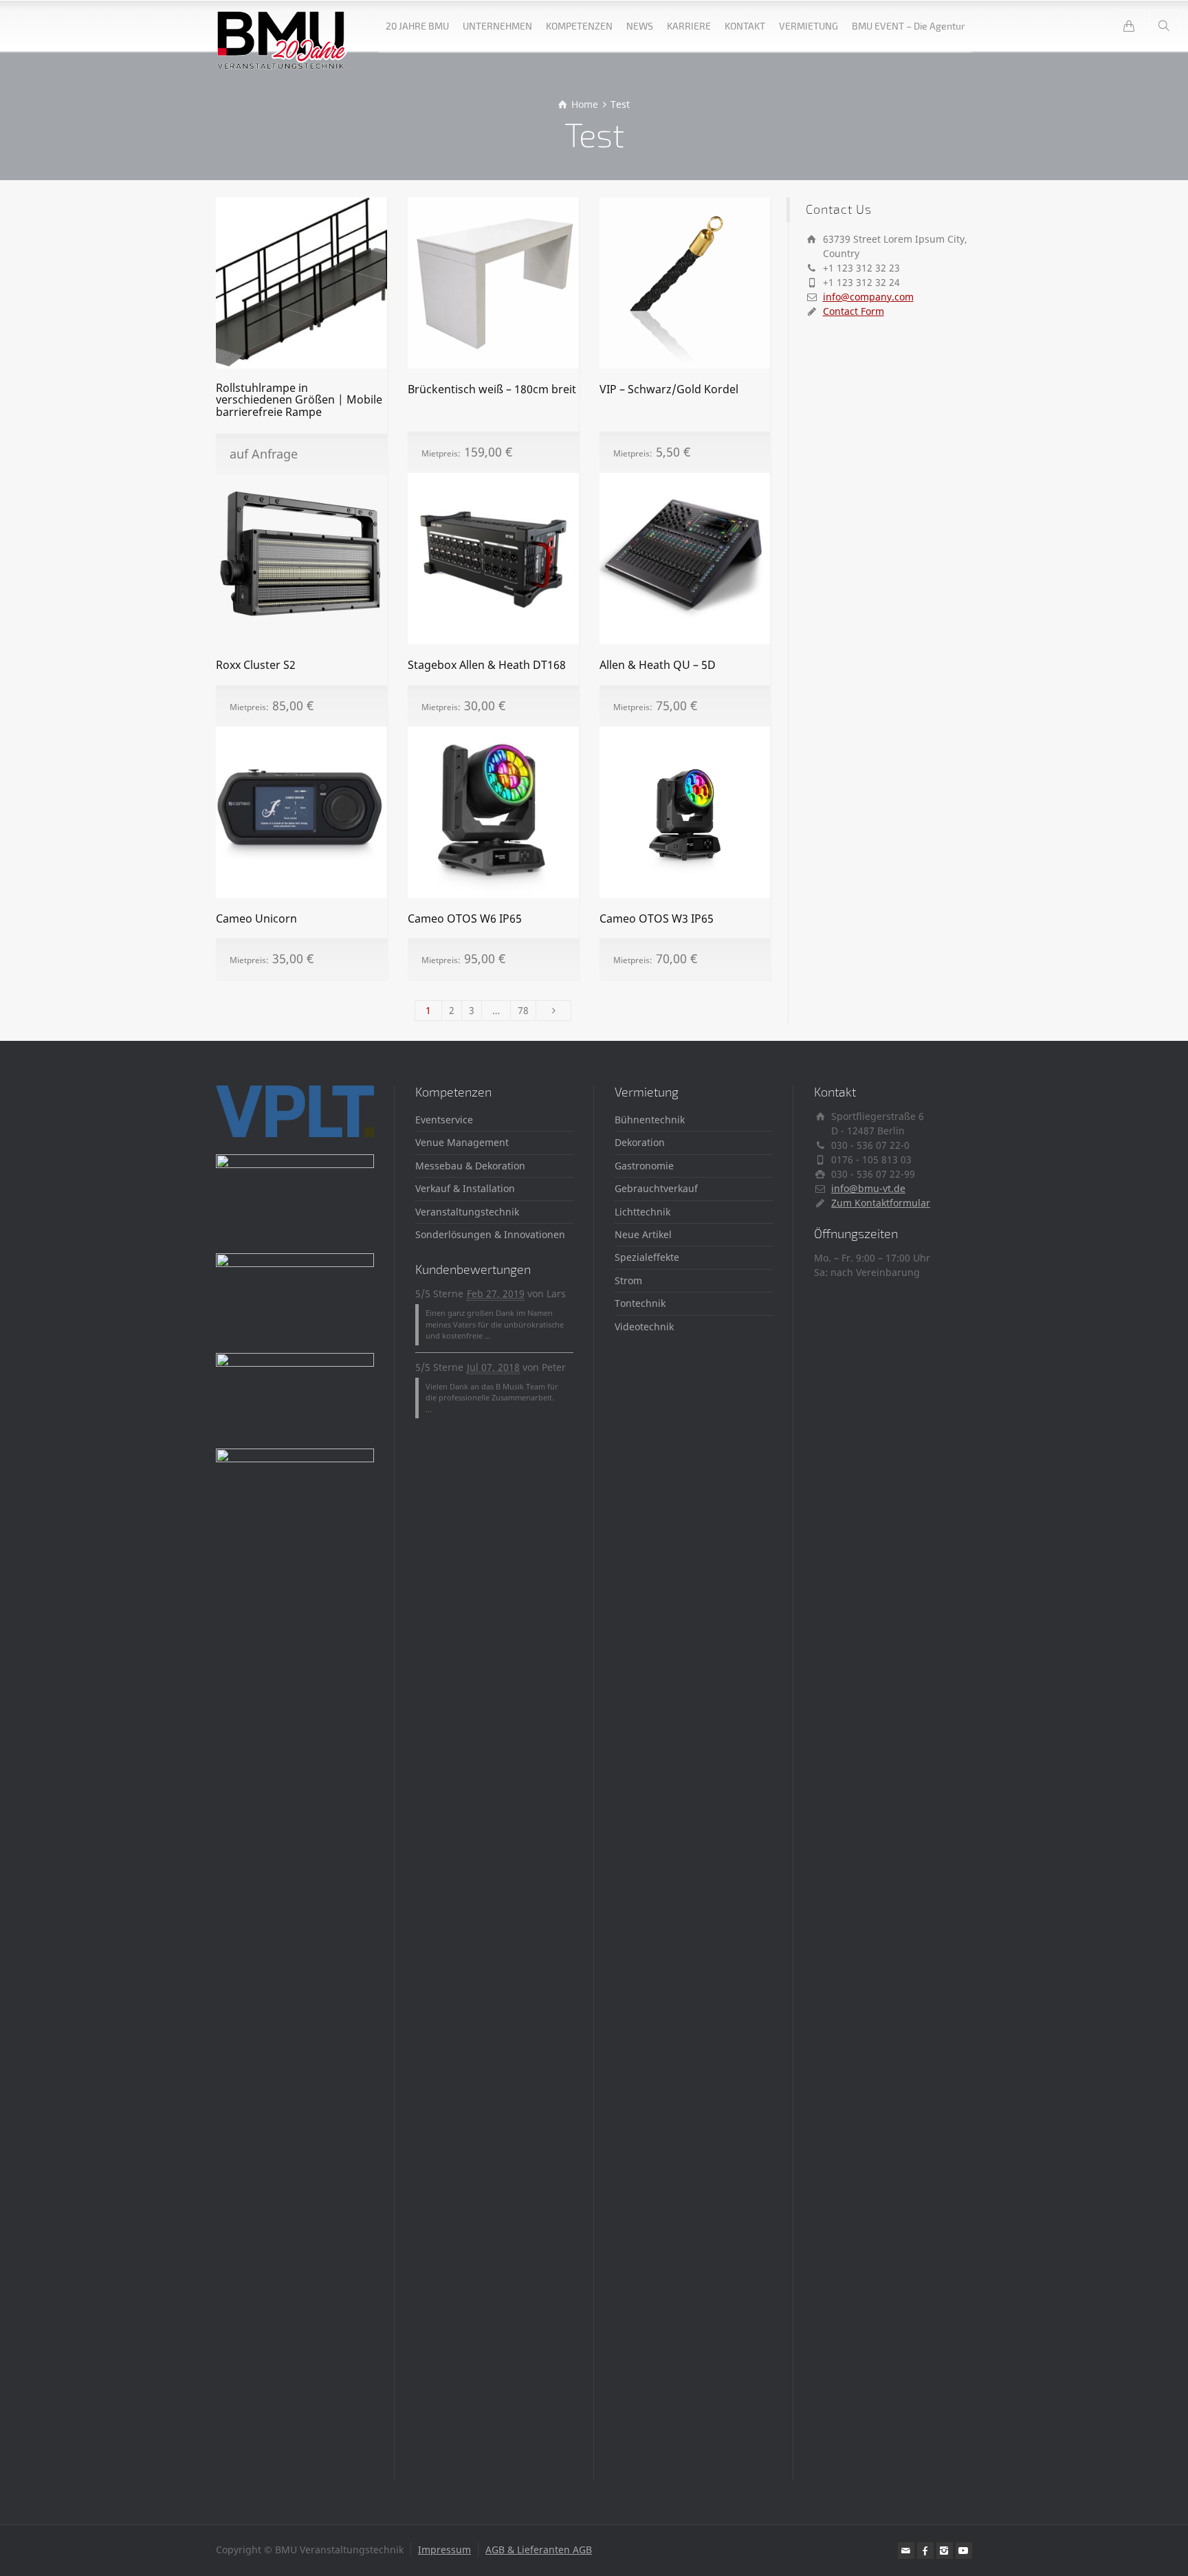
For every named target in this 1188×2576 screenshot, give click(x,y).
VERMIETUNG (808, 26)
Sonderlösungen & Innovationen (490, 1234)
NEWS (640, 26)
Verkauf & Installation (465, 1188)
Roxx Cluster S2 (256, 665)
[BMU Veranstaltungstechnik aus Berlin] (282, 26)
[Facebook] (925, 2551)
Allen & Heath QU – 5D (658, 665)
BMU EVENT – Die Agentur (909, 26)
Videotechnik (644, 1326)
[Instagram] (945, 2551)
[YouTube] (964, 2551)
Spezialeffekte (647, 1257)
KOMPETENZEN (579, 26)
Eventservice (444, 1120)
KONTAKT (745, 26)
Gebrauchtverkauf (656, 1188)
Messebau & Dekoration (470, 1166)
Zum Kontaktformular (881, 1203)
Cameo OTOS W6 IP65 (465, 918)
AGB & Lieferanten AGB (539, 2550)
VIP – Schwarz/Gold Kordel (669, 389)
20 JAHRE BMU (417, 26)
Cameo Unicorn (256, 918)
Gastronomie (644, 1166)
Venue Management (462, 1142)
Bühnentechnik (650, 1120)
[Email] (906, 2551)
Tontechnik (640, 1303)
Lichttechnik (642, 1212)
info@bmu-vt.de (868, 1188)
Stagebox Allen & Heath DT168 (487, 665)
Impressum (444, 2550)
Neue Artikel (643, 1234)
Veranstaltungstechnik (467, 1212)
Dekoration (640, 1142)
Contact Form (854, 311)
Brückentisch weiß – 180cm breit (492, 389)
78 (523, 1010)
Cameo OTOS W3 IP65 (657, 918)
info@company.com (868, 297)
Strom (628, 1280)
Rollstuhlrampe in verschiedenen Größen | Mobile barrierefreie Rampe (299, 400)
